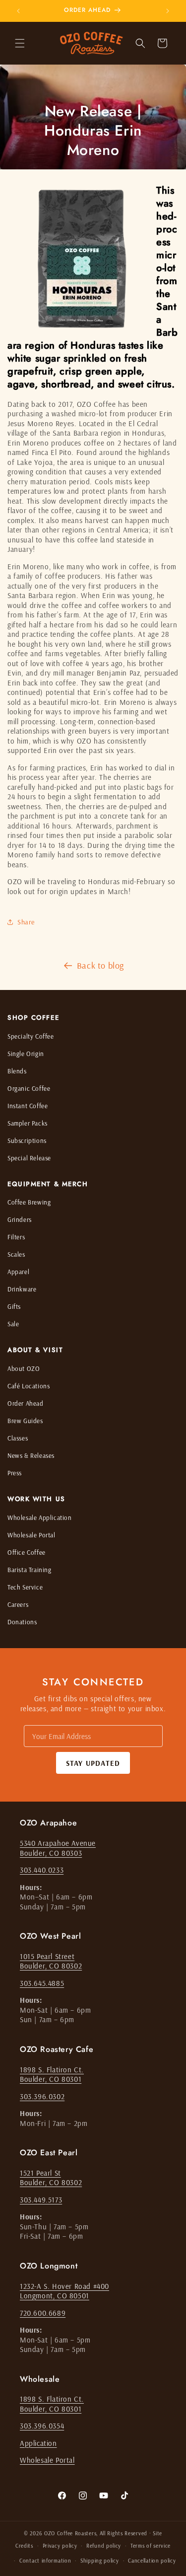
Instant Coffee (28, 1106)
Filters (16, 1237)
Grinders (20, 1219)
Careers (18, 1604)
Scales (16, 1254)
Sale (13, 1324)
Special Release (29, 1158)
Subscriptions (27, 1140)
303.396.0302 (42, 2096)
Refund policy (104, 2546)
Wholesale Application (40, 1517)
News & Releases (31, 1455)
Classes (18, 1438)
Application (38, 2443)
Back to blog (100, 965)
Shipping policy (100, 2561)
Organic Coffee (29, 1088)
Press (15, 1473)
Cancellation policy (152, 2561)
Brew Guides (25, 1421)
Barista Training (30, 1570)
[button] (20, 43)
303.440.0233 (42, 1870)
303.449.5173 (41, 2200)
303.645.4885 (42, 1983)
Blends (17, 1071)
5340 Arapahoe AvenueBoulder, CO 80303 (58, 1848)
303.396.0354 (42, 2426)
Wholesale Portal (31, 1535)
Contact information (45, 2561)
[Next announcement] (168, 11)
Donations (22, 1622)
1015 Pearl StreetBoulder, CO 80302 (51, 1961)
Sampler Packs (28, 1123)
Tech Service (25, 1587)
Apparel (18, 1272)
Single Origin (26, 1054)
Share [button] (26, 922)
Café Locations (29, 1386)
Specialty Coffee (31, 1036)
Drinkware (22, 1289)
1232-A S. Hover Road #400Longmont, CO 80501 (64, 2291)
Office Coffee (27, 1552)
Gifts (14, 1306)
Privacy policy (60, 2546)
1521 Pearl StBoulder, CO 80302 (51, 2178)
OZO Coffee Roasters (70, 2533)
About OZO (24, 1368)
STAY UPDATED (93, 1763)
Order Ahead (26, 1403)
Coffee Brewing (29, 1202)
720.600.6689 (43, 2313)
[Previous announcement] (18, 11)
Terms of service (151, 2546)
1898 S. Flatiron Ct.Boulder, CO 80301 (52, 2075)
